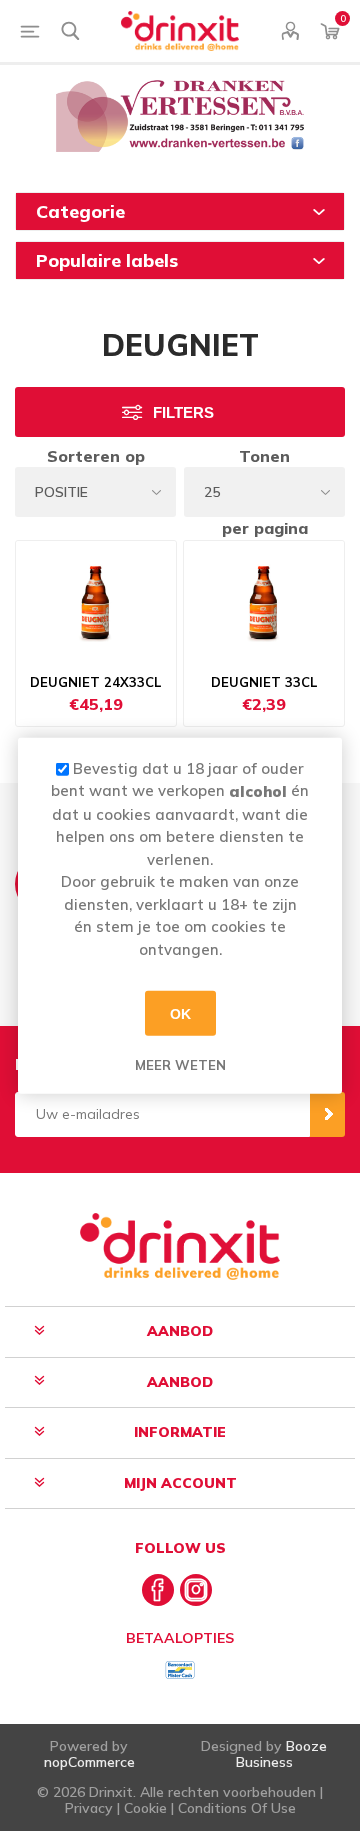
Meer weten (180, 1065)
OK (180, 1013)
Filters (183, 412)
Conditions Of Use (237, 1808)
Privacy (89, 1808)
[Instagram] (196, 1590)
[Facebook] (158, 1590)
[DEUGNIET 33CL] (264, 601)
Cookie (145, 1808)
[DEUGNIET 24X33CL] (96, 601)
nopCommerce (89, 1762)
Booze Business (282, 1753)
